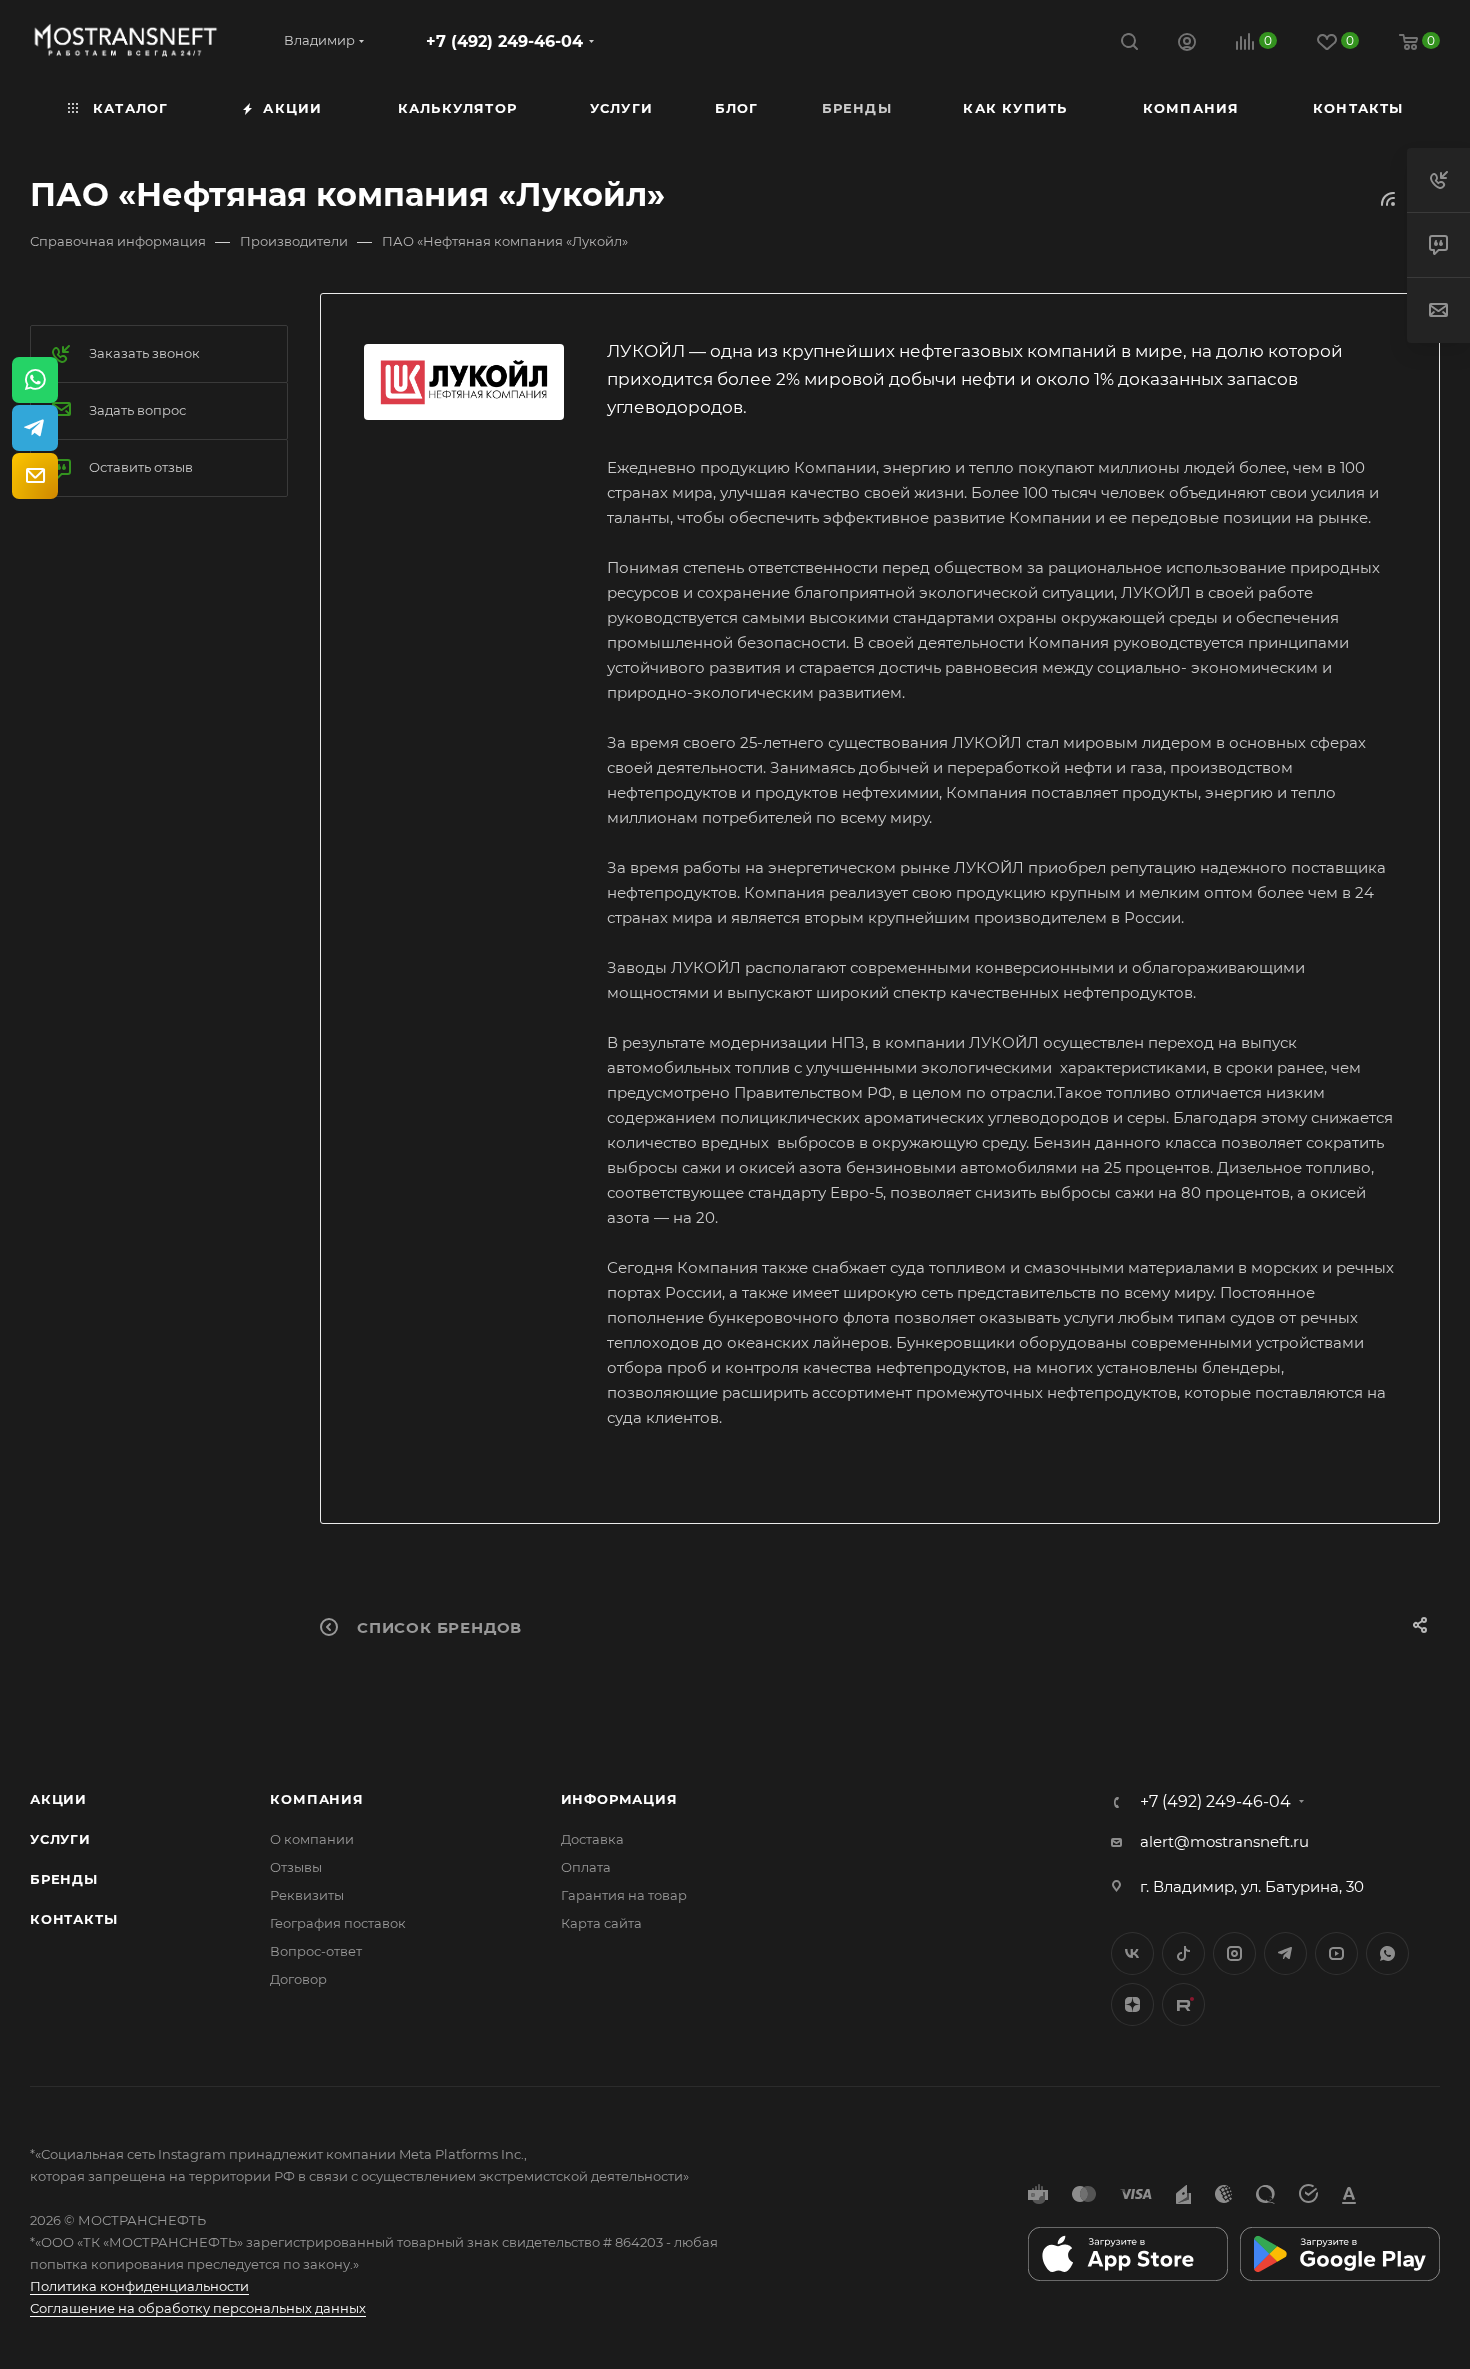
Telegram (1285, 1953)
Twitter (1183, 1953)
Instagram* (1234, 1953)
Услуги (60, 1839)
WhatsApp (1387, 1953)
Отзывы (296, 1867)
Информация (619, 1799)
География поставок (338, 1923)
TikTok (1183, 2004)
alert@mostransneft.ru (1224, 1841)
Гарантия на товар (624, 1895)
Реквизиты (307, 1895)
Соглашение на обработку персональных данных (198, 2308)
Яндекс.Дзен (1132, 2004)
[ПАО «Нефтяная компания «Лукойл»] (464, 382)
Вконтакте (1132, 1953)
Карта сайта (601, 1923)
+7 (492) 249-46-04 (504, 41)
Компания (316, 1799)
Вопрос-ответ (316, 1951)
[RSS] (1388, 198)
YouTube (1336, 1953)
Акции (58, 1799)
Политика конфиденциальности (139, 2286)
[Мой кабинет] (1187, 44)
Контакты (73, 1919)
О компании (312, 1839)
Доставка (592, 1839)
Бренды (64, 1879)
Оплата (586, 1867)
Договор (298, 1979)
